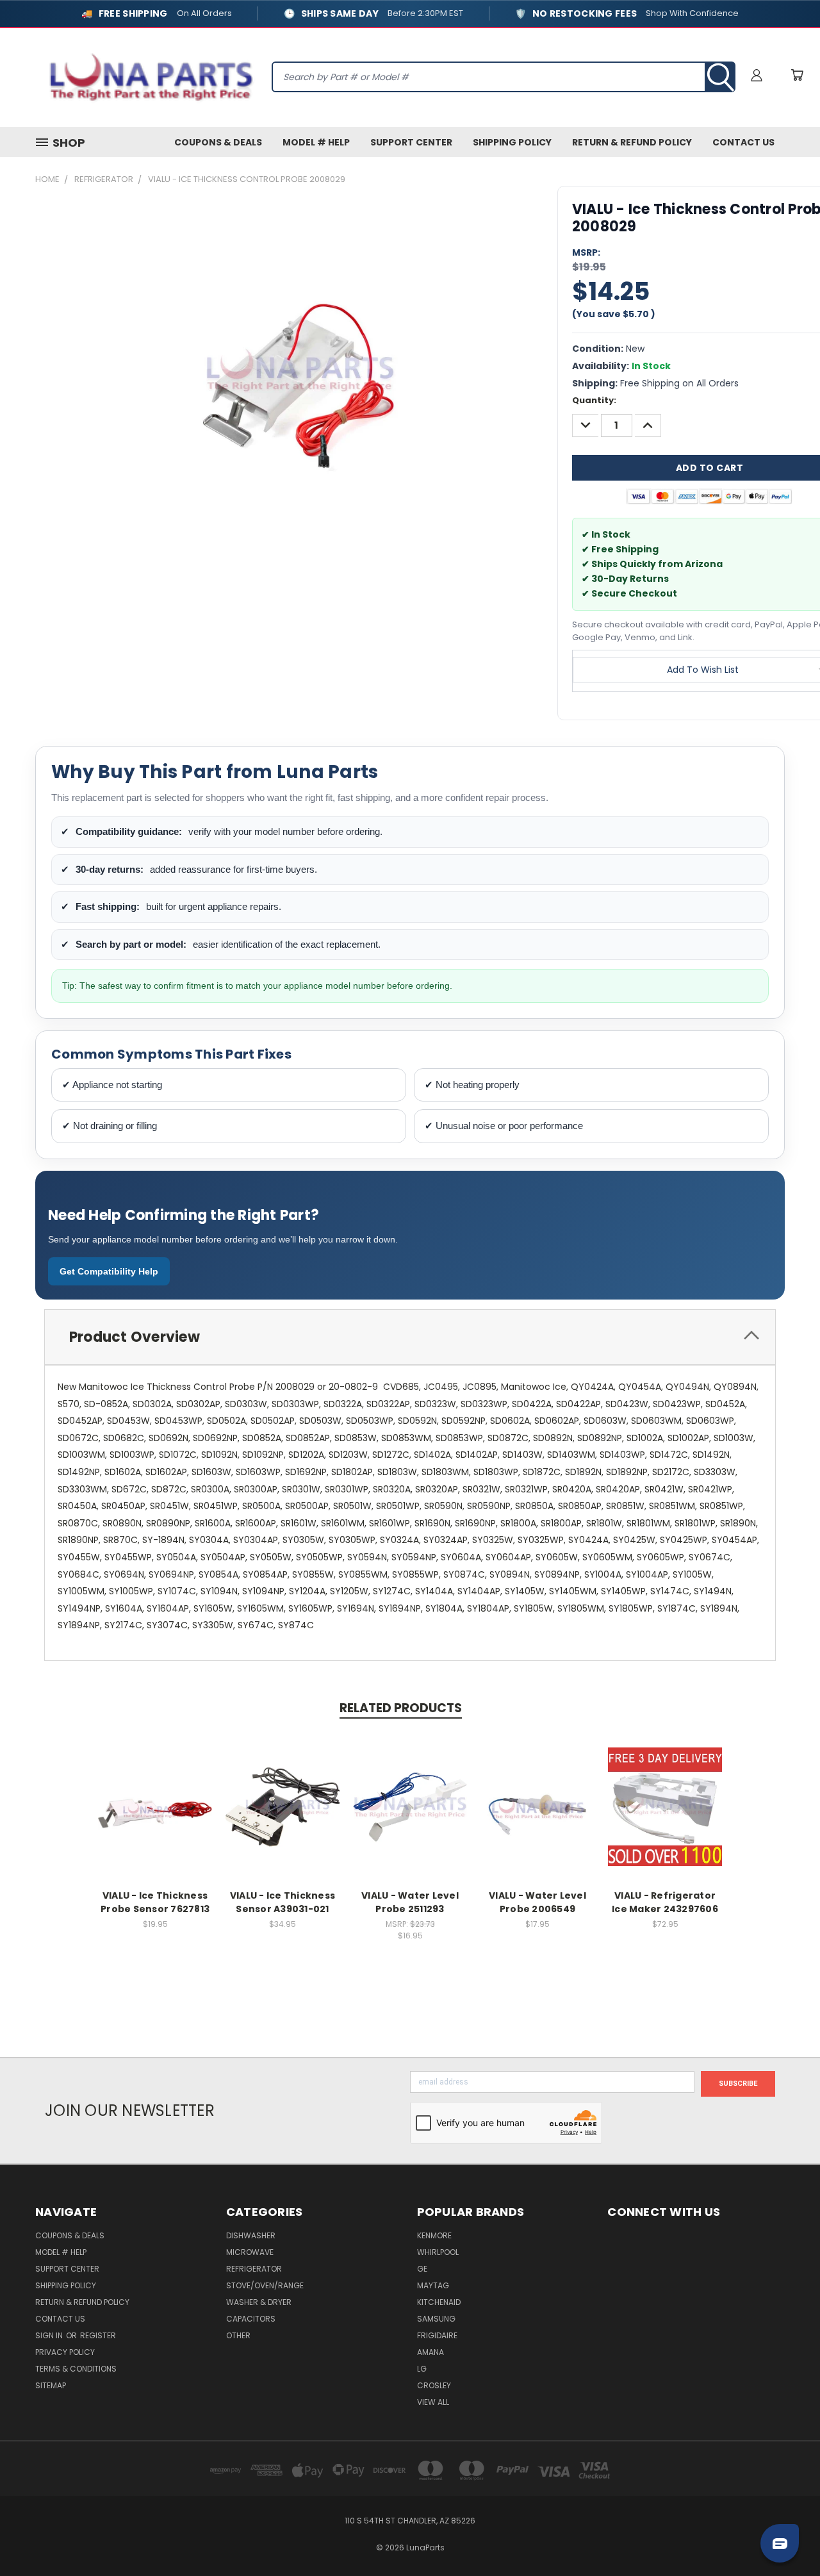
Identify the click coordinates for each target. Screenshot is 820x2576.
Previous (786, 2536)
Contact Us (743, 142)
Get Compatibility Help (109, 1271)
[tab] (410, 1337)
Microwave (250, 2252)
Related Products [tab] (401, 1708)
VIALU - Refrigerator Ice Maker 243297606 (665, 1902)
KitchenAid (439, 2302)
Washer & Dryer (259, 2302)
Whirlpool (438, 2252)
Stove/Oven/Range (265, 2285)
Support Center (411, 142)
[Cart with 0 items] (797, 75)
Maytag (433, 2285)
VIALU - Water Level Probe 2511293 (410, 1902)
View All (433, 2402)
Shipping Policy (512, 142)
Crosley (434, 2385)
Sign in (50, 2335)
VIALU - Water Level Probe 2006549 (537, 1902)
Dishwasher (251, 2235)
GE (422, 2269)
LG (422, 2369)
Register (98, 2335)
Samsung (436, 2319)
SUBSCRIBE (738, 2084)
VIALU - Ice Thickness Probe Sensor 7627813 (155, 1902)
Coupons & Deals (218, 142)
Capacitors (251, 2319)
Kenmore (434, 2235)
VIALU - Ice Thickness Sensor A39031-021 (283, 1902)
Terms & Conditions (76, 2369)
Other (238, 2335)
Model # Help (316, 142)
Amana (430, 2352)
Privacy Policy (65, 2352)
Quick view (155, 1793)
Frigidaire (437, 2335)
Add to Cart (155, 1817)
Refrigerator (254, 2269)
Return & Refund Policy (632, 142)
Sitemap (51, 2385)
